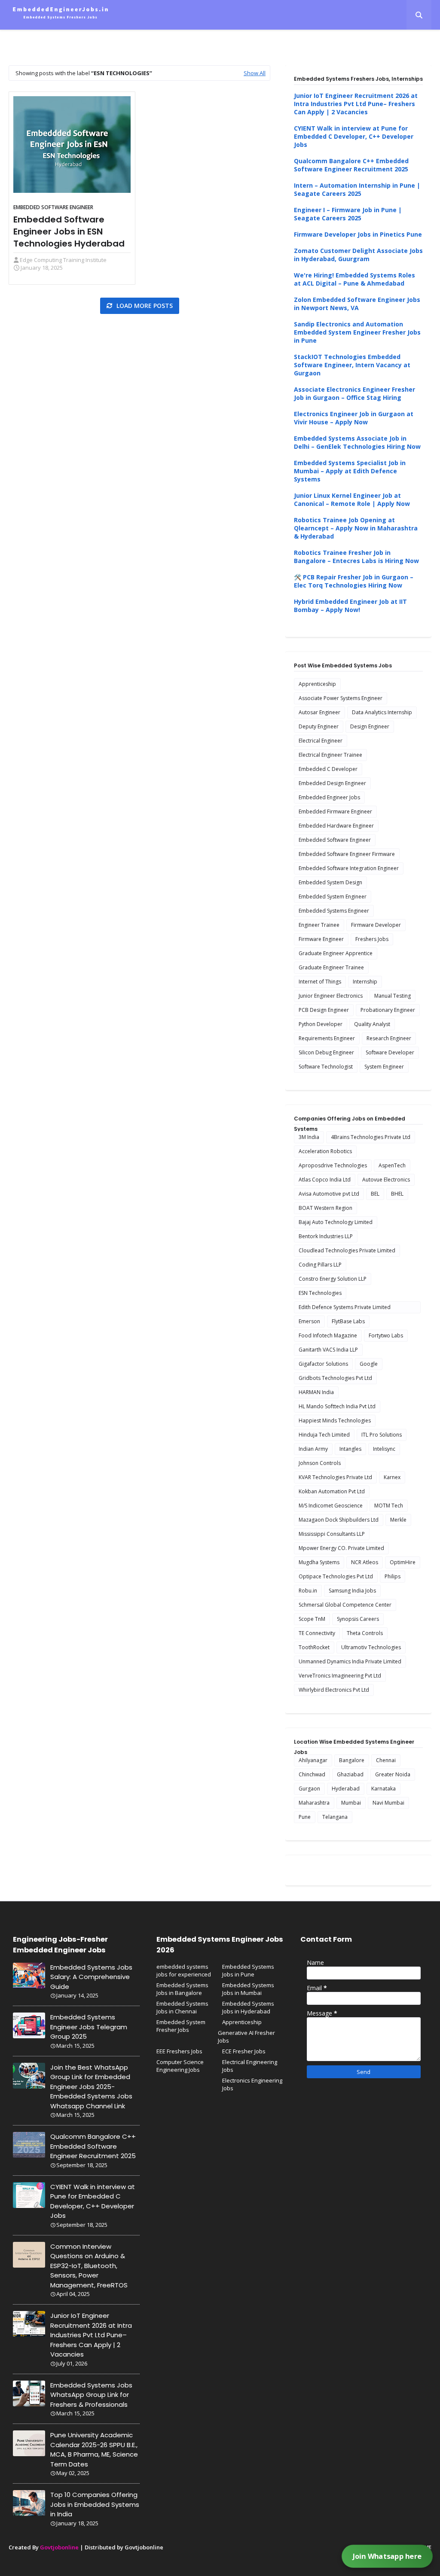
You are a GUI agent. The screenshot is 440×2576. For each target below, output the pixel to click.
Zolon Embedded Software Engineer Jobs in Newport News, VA (357, 304)
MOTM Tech (389, 1506)
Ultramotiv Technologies (371, 1647)
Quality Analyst (372, 1024)
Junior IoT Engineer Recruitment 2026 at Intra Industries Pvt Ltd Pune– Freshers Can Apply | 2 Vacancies (356, 104)
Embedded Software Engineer (53, 207)
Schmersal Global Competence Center (345, 1605)
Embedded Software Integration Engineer (349, 868)
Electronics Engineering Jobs (252, 2084)
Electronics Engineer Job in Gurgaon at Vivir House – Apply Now (354, 418)
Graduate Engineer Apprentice (336, 953)
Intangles (350, 1449)
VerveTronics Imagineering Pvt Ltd (340, 1676)
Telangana (335, 1817)
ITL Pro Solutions (382, 1435)
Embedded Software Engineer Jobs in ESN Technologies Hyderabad (69, 231)
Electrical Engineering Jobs (250, 2066)
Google (369, 1364)
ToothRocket (314, 1647)
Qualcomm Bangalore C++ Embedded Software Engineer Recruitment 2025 (351, 165)
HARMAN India (316, 1392)
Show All (255, 73)
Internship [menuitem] (171, 37)
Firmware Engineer (321, 939)
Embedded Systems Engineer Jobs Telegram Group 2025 (89, 2027)
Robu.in (308, 1591)
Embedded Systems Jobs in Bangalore (182, 1989)
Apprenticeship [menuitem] (121, 37)
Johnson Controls (320, 1463)
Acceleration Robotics (325, 1151)
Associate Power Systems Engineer (341, 698)
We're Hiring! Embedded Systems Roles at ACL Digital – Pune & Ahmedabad (354, 279)
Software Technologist (326, 1067)
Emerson (309, 1321)
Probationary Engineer (388, 1010)
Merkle (398, 1520)
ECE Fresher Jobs (244, 2051)
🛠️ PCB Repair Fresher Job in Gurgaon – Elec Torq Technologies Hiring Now (354, 581)
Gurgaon (309, 1789)
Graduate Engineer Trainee (331, 967)
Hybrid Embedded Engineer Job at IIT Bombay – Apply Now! (350, 606)
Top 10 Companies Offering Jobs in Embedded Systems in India (95, 2504)
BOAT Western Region (325, 1208)
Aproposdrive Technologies (333, 1165)
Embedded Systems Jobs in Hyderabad (248, 2007)
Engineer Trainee (319, 925)
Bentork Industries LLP (326, 1236)
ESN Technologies (320, 1293)
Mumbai (351, 1803)
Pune (305, 1817)
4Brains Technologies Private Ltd (371, 1137)
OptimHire (403, 1562)
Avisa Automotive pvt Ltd (329, 1194)
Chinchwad (312, 1774)
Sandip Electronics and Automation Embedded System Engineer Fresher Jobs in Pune (357, 332)
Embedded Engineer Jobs (329, 797)
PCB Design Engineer (324, 1010)
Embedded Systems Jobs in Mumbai (248, 1989)
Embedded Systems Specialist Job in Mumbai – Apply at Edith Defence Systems (350, 471)
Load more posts (144, 306)
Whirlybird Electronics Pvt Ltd (334, 1690)
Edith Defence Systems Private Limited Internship (345, 1308)
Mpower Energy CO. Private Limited (341, 1548)
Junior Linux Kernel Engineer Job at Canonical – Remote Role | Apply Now (352, 499)
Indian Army (313, 1449)
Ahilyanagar (313, 1760)
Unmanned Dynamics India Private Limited (350, 1661)
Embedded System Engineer (333, 897)
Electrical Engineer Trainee (330, 755)
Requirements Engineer (327, 1038)
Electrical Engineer (321, 741)
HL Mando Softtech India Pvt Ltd (337, 1406)
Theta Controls (365, 1633)
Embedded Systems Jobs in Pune (248, 1970)
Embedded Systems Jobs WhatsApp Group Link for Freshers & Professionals (91, 2395)
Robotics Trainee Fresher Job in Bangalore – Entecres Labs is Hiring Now (356, 557)
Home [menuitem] (24, 37)
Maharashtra (314, 1803)
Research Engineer (389, 1038)
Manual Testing (393, 996)
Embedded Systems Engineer (334, 911)
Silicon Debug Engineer (326, 1052)
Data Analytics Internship (382, 712)
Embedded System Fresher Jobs (181, 2026)
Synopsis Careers (358, 1619)
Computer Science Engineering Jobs (180, 2066)
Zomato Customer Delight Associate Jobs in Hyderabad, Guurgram (358, 255)
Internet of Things (320, 982)
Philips (393, 1576)
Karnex (392, 1477)
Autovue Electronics (386, 1180)
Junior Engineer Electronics (331, 996)
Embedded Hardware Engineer (336, 826)
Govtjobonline (59, 2547)
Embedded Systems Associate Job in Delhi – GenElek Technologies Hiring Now (357, 442)
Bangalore (352, 1760)
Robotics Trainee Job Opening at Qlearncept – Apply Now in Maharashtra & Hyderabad (356, 528)
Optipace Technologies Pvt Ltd (336, 1576)
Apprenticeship (317, 684)
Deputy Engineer (319, 726)
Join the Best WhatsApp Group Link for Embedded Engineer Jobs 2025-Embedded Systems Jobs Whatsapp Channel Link (91, 2087)
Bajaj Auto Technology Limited (336, 1222)
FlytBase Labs (348, 1321)
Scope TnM (312, 1619)
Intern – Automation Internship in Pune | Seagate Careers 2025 (357, 189)
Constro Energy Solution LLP (333, 1279)
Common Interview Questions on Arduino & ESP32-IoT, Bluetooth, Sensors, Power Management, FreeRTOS (89, 2266)
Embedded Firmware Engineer (335, 811)
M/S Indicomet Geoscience (331, 1506)
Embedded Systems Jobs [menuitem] (319, 37)
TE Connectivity (317, 1633)
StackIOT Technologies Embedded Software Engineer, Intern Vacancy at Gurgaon (352, 365)
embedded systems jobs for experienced (184, 1970)
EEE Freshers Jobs (179, 2051)
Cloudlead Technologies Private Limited (347, 1250)
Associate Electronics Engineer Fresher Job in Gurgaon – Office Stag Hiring (354, 393)
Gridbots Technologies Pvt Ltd (335, 1378)
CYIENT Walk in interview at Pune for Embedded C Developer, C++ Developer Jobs (354, 136)
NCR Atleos (365, 1562)
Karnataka (383, 1789)
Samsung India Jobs (352, 1591)
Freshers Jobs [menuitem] (65, 37)
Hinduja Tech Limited (324, 1435)
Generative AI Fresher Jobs (246, 2037)
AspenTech (392, 1165)
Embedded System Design (330, 882)
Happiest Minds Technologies (335, 1420)
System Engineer (384, 1067)
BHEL (397, 1194)
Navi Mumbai (388, 1803)
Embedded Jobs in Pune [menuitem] (235, 37)
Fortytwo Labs (386, 1335)
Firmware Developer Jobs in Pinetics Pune (358, 234)
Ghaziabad (350, 1774)
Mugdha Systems (319, 1562)
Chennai (386, 1760)
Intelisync (384, 1449)
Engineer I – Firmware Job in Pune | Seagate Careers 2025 (348, 214)
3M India (309, 1137)
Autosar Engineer (319, 712)
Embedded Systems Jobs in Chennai (182, 2007)
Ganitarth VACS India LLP (328, 1350)
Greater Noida (393, 1774)
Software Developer (390, 1052)
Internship (365, 982)
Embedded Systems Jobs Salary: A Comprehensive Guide (91, 1977)
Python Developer (321, 1024)
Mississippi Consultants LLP (332, 1534)
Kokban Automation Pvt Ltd (332, 1491)
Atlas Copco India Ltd (325, 1180)
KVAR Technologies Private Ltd (335, 1477)
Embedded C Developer (328, 769)
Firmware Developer (376, 925)
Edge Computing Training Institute (63, 260)
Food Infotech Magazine (328, 1335)
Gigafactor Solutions (323, 1364)
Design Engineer (370, 726)
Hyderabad (346, 1789)
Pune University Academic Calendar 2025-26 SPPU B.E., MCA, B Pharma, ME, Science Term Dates (94, 2450)
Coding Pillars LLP (320, 1265)
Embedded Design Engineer (332, 783)
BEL (375, 1194)
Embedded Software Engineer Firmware (347, 854)
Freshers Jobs (372, 939)
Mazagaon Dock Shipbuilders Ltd (339, 1520)
